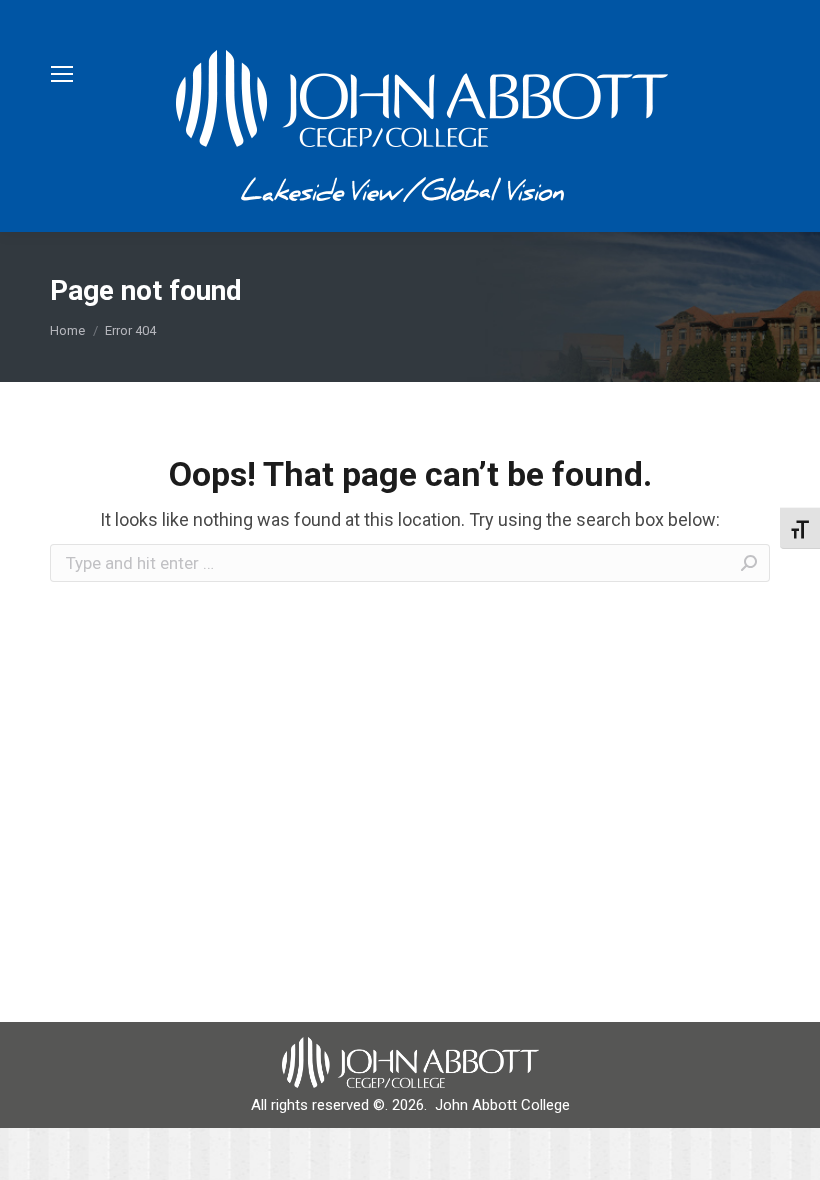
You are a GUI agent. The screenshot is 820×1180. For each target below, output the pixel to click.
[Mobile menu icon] (62, 74)
